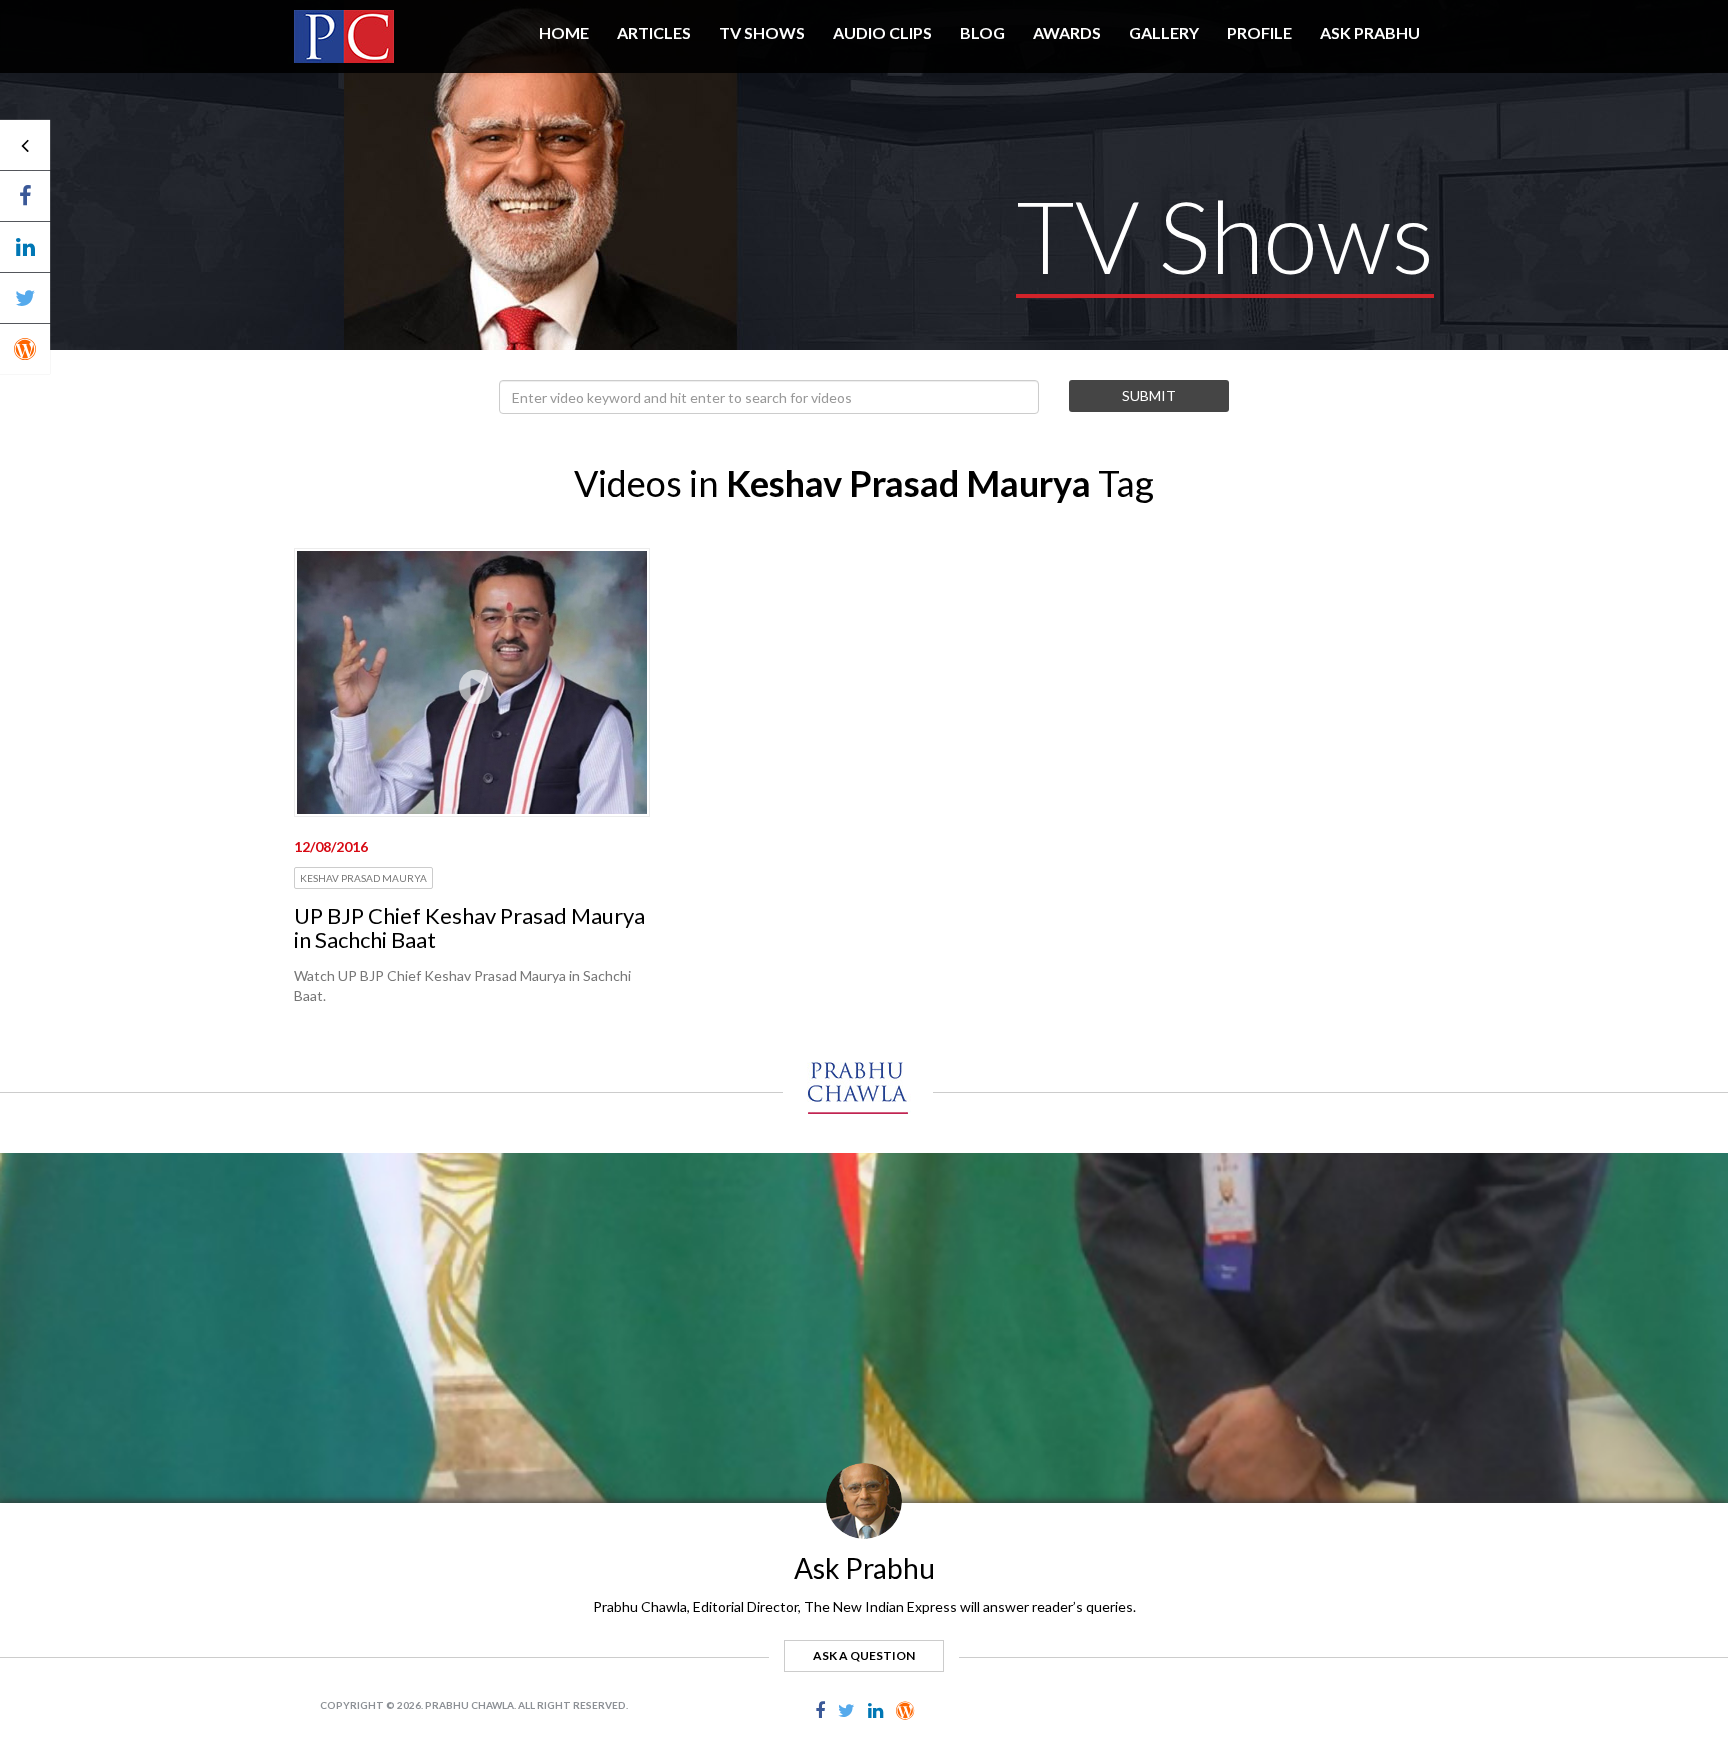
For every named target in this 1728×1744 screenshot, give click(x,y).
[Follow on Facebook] (25, 196)
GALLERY (1164, 32)
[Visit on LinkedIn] (25, 247)
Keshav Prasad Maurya (363, 878)
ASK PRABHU (1370, 32)
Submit (1149, 395)
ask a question (864, 1655)
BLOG (982, 32)
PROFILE (1259, 32)
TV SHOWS (762, 32)
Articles (654, 32)
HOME (564, 32)
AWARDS (1067, 32)
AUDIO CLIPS (882, 32)
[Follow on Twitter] (25, 298)
